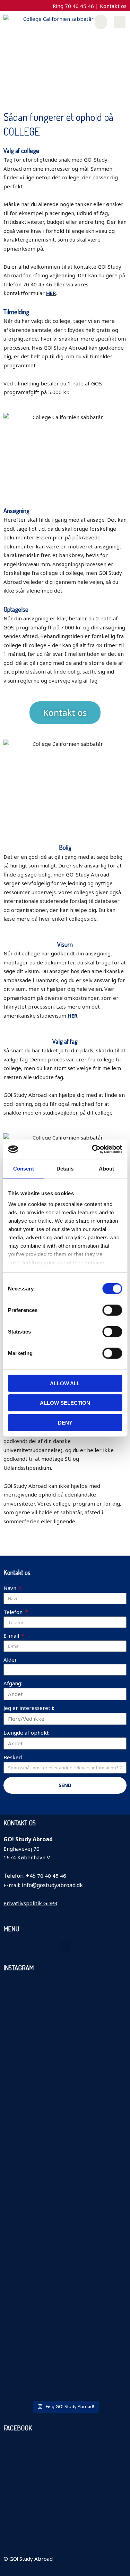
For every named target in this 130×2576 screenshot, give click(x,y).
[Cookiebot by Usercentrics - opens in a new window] (93, 1149)
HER (51, 293)
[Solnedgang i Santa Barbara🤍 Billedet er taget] (65, 2284)
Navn (11, 1588)
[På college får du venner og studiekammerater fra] (107, 2095)
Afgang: (13, 1683)
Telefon (14, 1612)
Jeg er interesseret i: (29, 1708)
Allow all (65, 1383)
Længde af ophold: (26, 1733)
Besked (13, 1757)
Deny (65, 1422)
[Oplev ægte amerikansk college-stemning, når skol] (23, 2108)
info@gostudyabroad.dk (52, 1885)
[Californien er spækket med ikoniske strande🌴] (65, 2095)
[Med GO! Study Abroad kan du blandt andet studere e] (107, 2284)
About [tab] (106, 1168)
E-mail (12, 1636)
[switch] (112, 1310)
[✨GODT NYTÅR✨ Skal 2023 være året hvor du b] (23, 2315)
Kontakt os (113, 6)
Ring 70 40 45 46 (74, 6)
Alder (10, 1660)
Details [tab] (65, 1168)
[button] (101, 22)
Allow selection (65, 1403)
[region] (65, 62)
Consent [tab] (24, 1168)
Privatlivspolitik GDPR (30, 1903)
